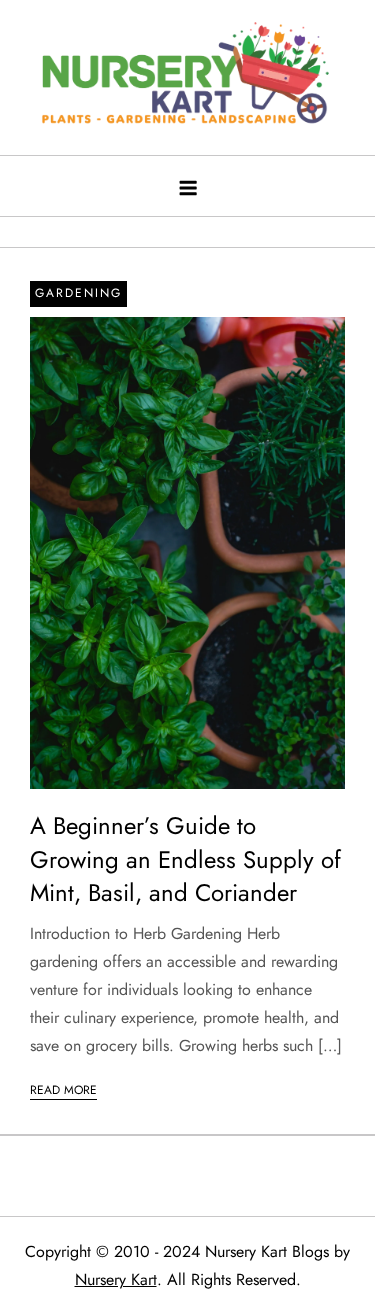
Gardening (78, 293)
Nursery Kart (116, 1279)
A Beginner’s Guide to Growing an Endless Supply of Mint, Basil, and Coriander (185, 859)
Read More (63, 1090)
